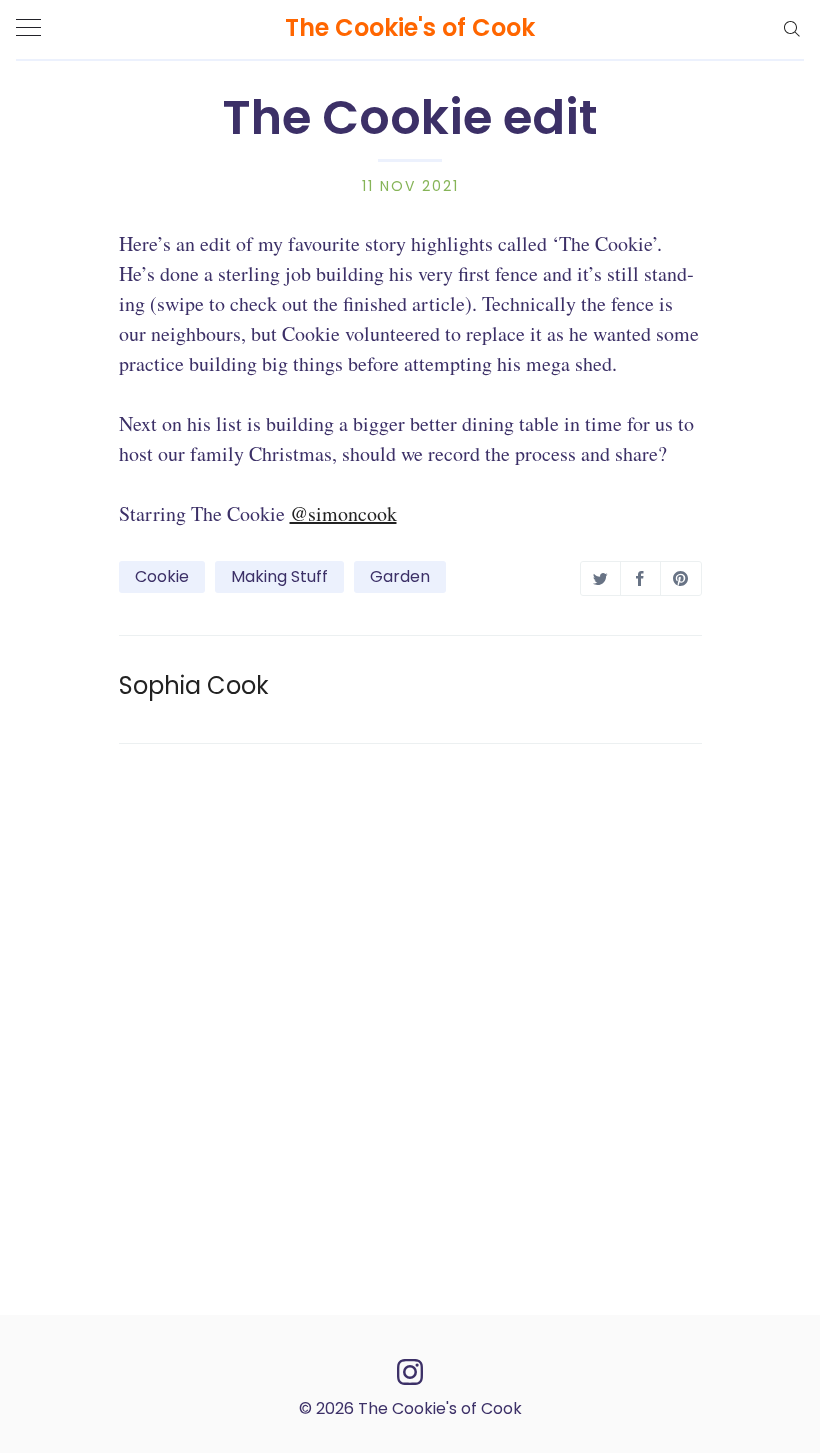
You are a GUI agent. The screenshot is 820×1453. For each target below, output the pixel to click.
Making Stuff (279, 576)
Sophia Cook (194, 685)
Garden (400, 576)
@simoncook (343, 513)
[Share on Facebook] (640, 578)
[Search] (791, 27)
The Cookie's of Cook (410, 27)
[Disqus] (410, 1026)
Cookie (162, 576)
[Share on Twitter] (600, 578)
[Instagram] (410, 1370)
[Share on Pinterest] (680, 578)
